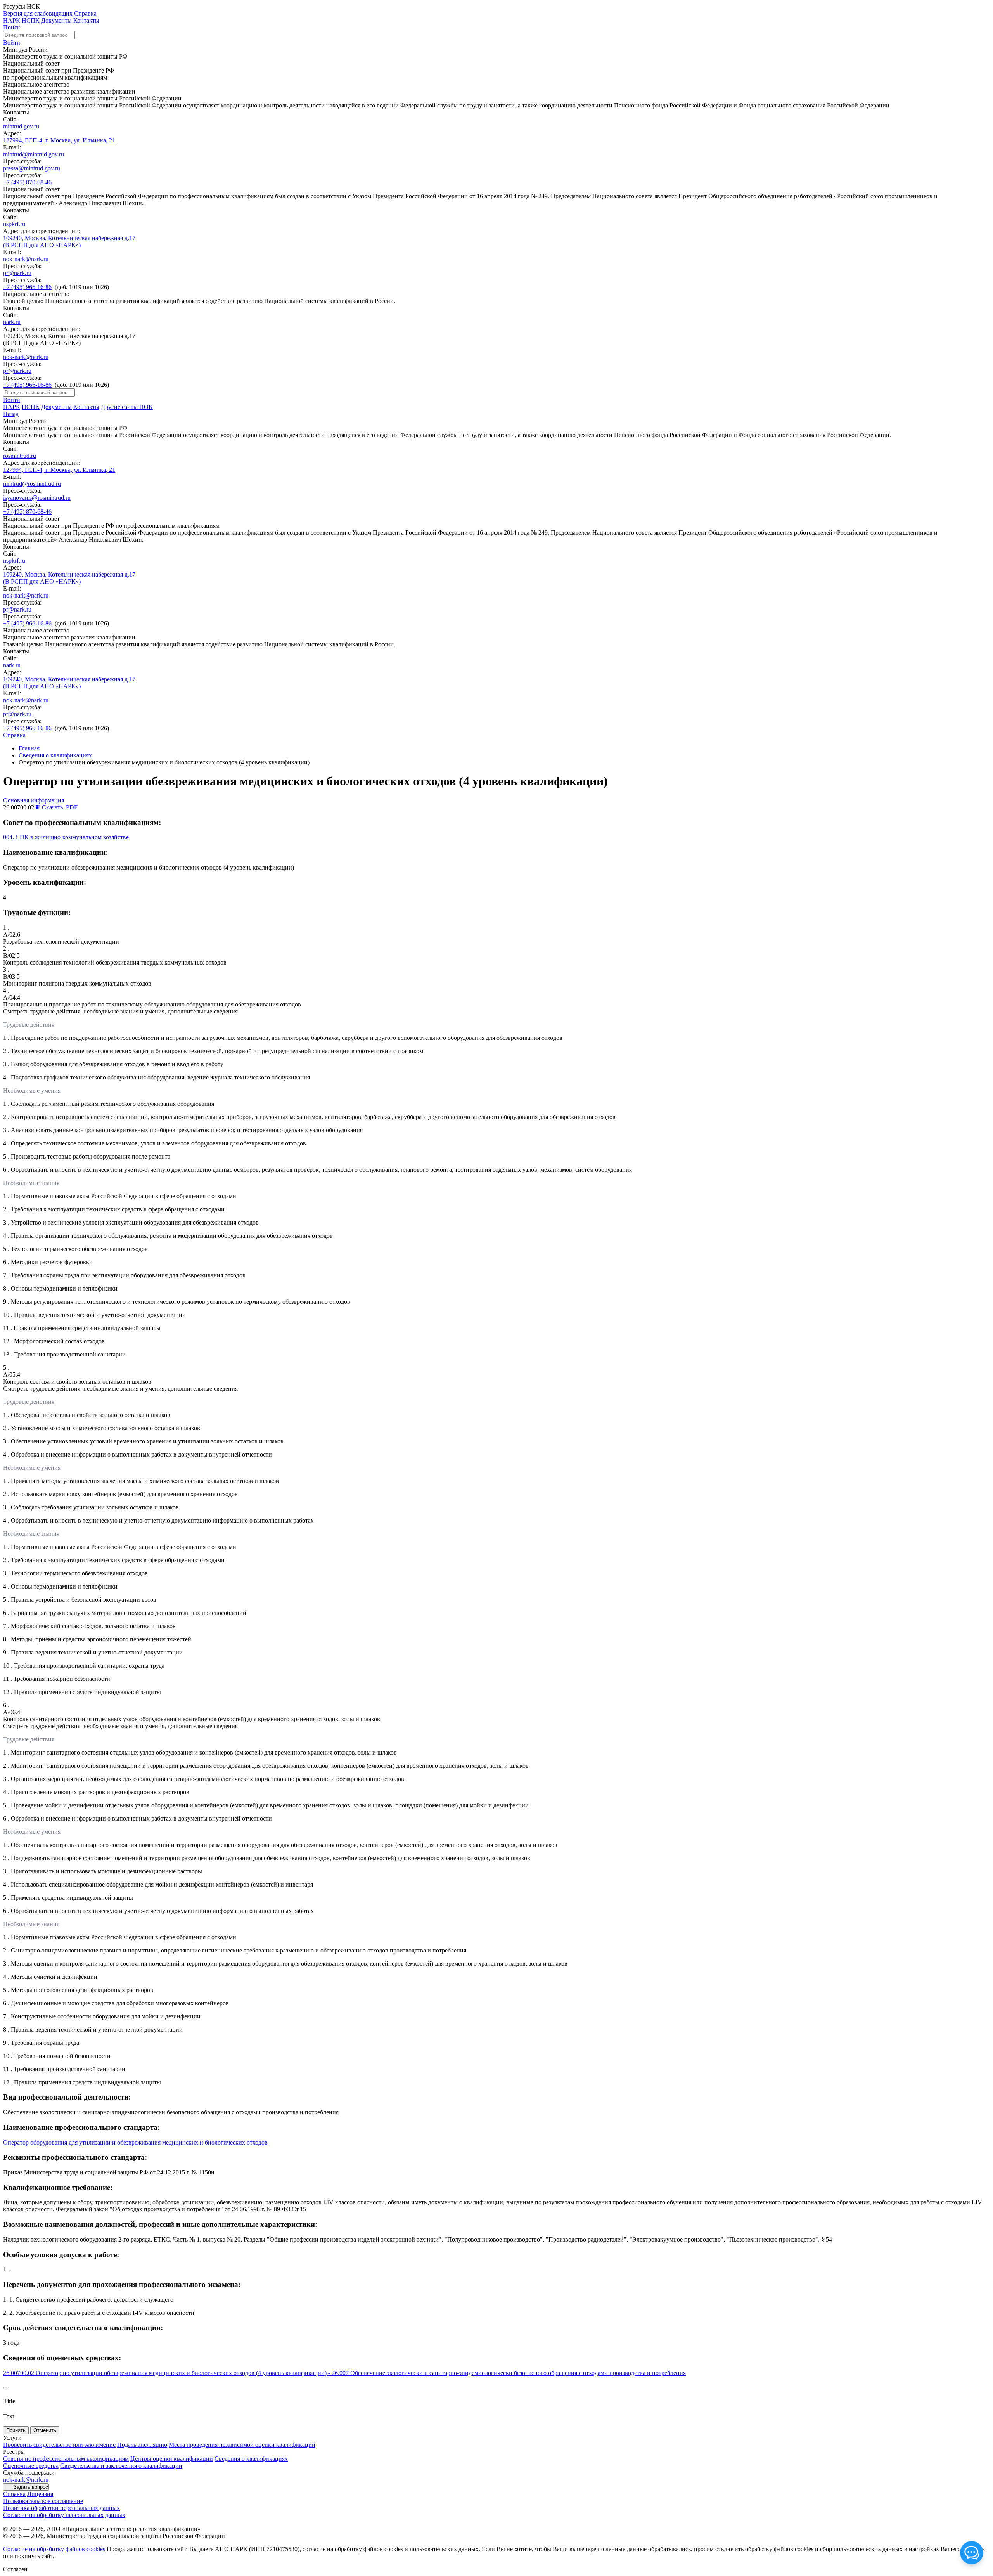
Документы (56, 20)
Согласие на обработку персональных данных (64, 2515)
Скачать (59, 807)
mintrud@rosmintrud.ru (32, 484)
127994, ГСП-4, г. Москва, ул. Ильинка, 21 (59, 140)
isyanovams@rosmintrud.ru (37, 498)
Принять (16, 2430)
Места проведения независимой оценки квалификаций (242, 2445)
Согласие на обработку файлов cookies (54, 2549)
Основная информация (34, 800)
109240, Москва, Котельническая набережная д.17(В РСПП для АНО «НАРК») (69, 242)
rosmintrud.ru (20, 456)
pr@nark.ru (17, 273)
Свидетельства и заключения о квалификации (121, 2466)
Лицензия (40, 2494)
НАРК (12, 20)
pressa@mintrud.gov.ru (32, 168)
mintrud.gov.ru (21, 126)
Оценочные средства (31, 2466)
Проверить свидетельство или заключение (59, 2445)
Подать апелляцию (142, 2445)
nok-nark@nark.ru (26, 259)
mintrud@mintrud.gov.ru (34, 154)
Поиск (12, 27)
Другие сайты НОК (127, 407)
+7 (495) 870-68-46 (27, 182)
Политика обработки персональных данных (61, 2508)
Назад (11, 414)
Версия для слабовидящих (38, 13)
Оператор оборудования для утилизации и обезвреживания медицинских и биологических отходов (135, 2142)
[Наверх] (6, 2388)
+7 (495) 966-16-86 (27, 287)
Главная (29, 748)
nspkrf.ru (14, 224)
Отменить (45, 2430)
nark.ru (12, 322)
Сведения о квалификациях (55, 755)
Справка (85, 13)
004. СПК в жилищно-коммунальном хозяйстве (66, 837)
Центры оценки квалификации (172, 2459)
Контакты (86, 20)
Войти (12, 42)
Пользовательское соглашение (43, 2501)
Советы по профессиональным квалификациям (66, 2459)
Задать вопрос (31, 2487)
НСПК (31, 20)
